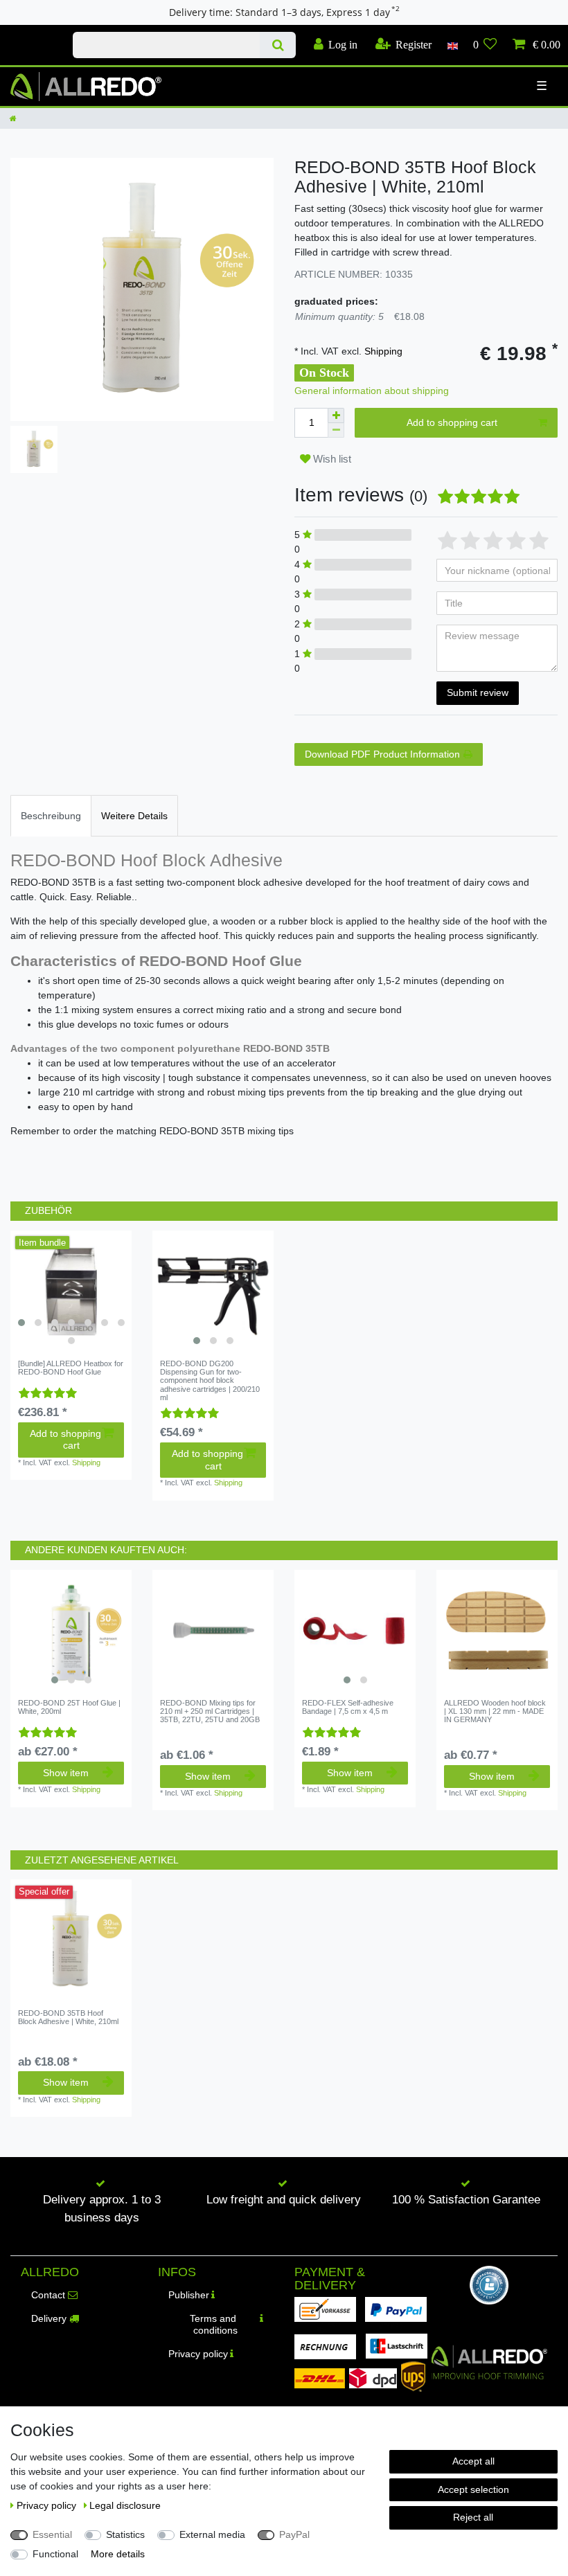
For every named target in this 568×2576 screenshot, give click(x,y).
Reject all (473, 2517)
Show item (66, 1773)
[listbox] (71, 1291)
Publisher (189, 2295)
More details (118, 2554)
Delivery (49, 2318)
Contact (48, 2295)
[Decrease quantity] (336, 430)
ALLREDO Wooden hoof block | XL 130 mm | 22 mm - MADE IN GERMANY (495, 1711)
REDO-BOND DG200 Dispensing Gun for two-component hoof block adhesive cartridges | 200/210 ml (210, 1380)
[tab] (51, 815)
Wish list (331, 459)
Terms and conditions (214, 2325)
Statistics (125, 2534)
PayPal (294, 2534)
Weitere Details (134, 816)
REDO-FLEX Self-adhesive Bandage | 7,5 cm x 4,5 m (348, 1707)
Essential (52, 2534)
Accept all (473, 2461)
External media (212, 2534)
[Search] (277, 45)
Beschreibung (51, 816)
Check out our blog (31, 33)
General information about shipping (372, 391)
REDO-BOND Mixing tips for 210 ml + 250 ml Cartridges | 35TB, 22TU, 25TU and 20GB (210, 1711)
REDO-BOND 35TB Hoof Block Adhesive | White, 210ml (68, 2017)
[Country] (452, 45)
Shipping (382, 351)
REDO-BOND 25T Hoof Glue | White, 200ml (69, 1707)
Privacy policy (198, 2354)
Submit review (478, 692)
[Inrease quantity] (336, 415)
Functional (55, 2554)
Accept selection (473, 2489)
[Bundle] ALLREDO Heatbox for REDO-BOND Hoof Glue (71, 1368)
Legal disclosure (125, 2505)
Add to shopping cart (452, 422)
